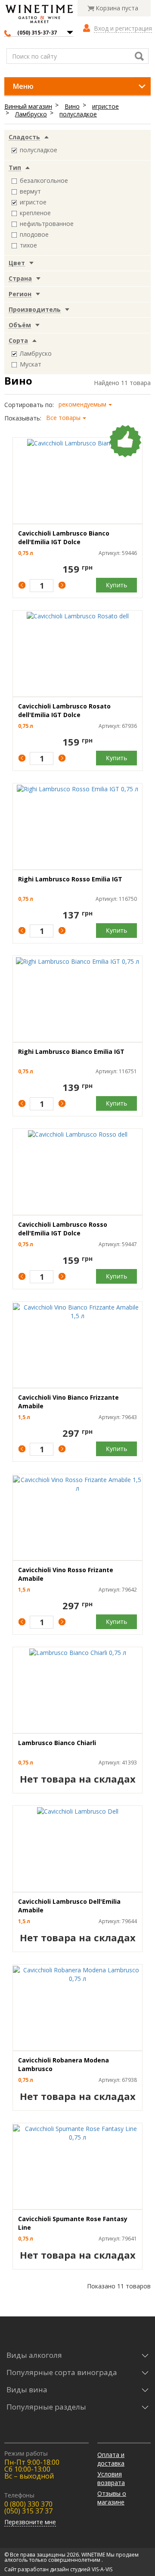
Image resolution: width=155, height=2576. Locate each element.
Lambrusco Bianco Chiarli (57, 1743)
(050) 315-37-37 (37, 33)
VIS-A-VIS (102, 2569)
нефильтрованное (47, 224)
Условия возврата (111, 2478)
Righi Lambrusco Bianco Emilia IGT (71, 1051)
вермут (30, 191)
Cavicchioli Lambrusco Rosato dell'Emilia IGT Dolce (64, 710)
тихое (28, 245)
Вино (72, 106)
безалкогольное (44, 180)
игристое (105, 106)
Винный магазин (28, 106)
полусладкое (78, 114)
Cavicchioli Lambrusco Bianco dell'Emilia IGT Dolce (64, 537)
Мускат (31, 364)
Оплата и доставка (111, 2459)
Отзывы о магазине (112, 2498)
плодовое (34, 234)
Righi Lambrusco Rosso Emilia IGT (70, 879)
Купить (116, 585)
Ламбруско (31, 114)
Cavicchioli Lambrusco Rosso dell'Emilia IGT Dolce (63, 1229)
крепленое (35, 213)
